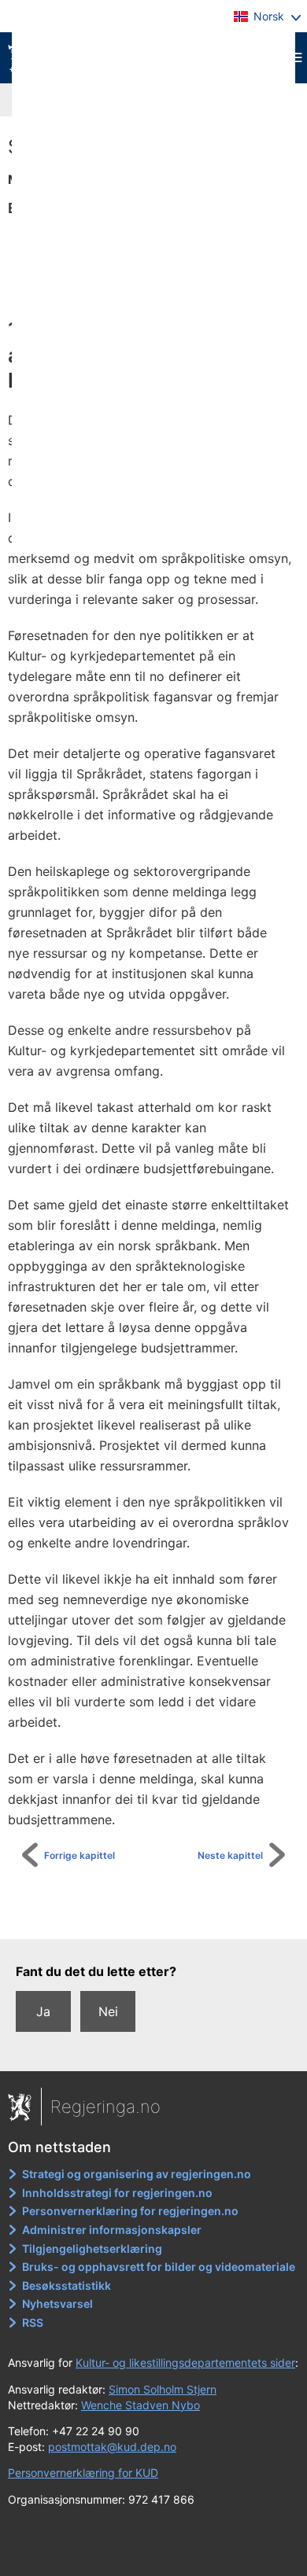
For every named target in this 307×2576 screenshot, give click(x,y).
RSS (33, 2322)
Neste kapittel (230, 1855)
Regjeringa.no (105, 2107)
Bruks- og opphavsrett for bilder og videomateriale (159, 2267)
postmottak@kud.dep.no (112, 2447)
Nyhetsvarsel (57, 2304)
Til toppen (162, 1916)
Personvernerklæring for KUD (83, 2473)
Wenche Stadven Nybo (141, 2405)
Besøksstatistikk (67, 2285)
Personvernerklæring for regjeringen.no (130, 2211)
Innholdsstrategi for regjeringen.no (117, 2193)
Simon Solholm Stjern (163, 2389)
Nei (108, 2011)
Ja (43, 2011)
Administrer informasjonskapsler (112, 2230)
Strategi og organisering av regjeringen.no (137, 2174)
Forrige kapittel (80, 1855)
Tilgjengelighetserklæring (92, 2248)
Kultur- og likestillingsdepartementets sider (185, 2363)
